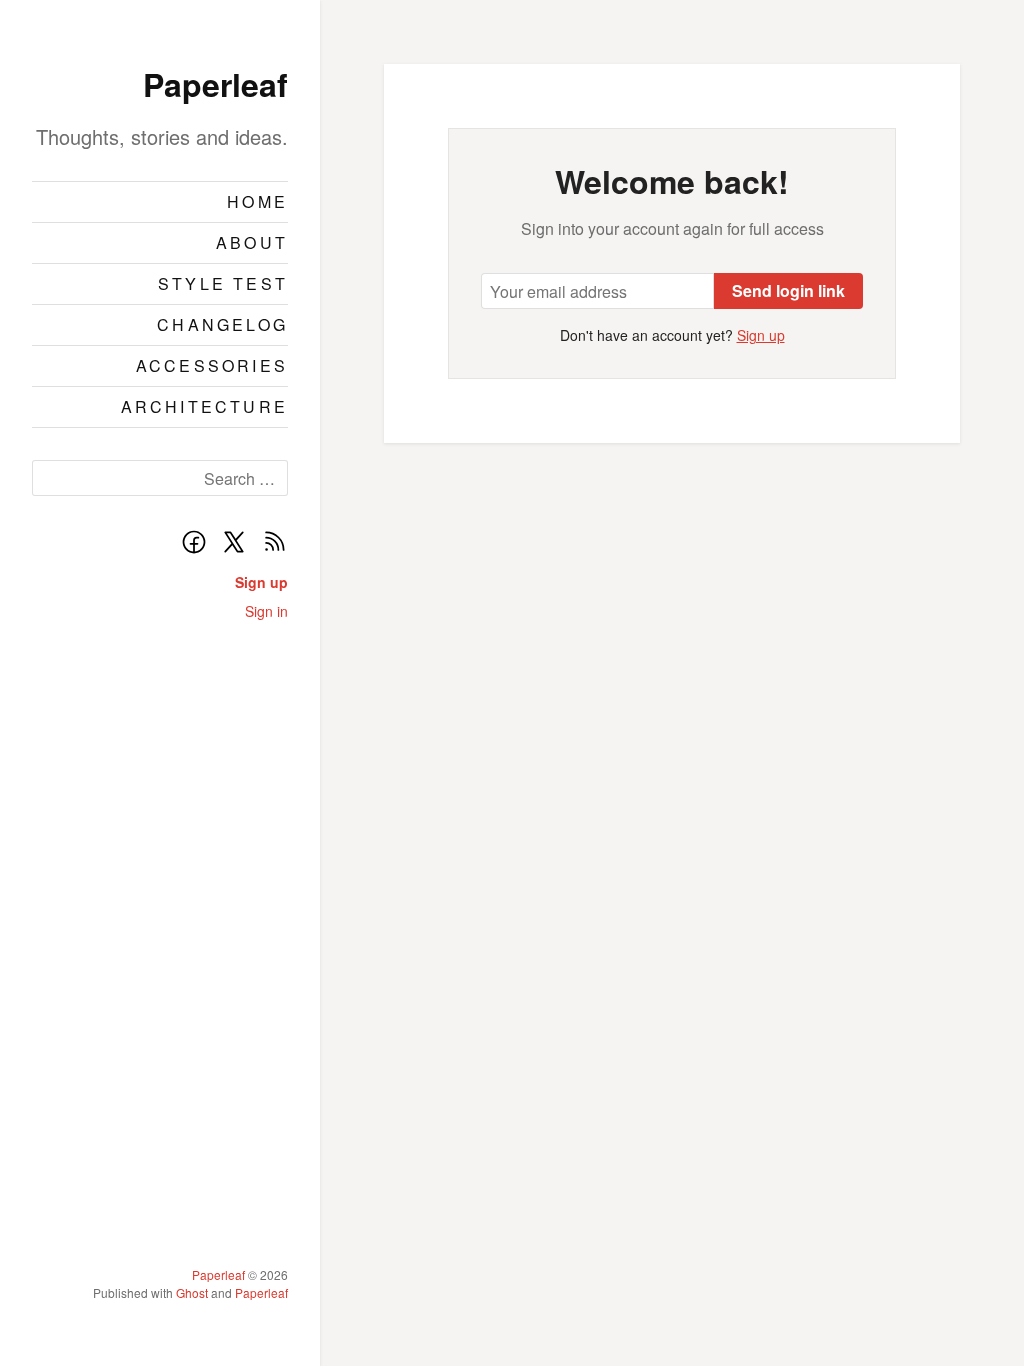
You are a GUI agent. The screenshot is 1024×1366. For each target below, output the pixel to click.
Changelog (222, 324)
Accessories (212, 365)
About (252, 242)
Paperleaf (215, 84)
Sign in (266, 611)
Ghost (192, 1292)
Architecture (204, 406)
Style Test (223, 283)
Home (257, 201)
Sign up (261, 582)
